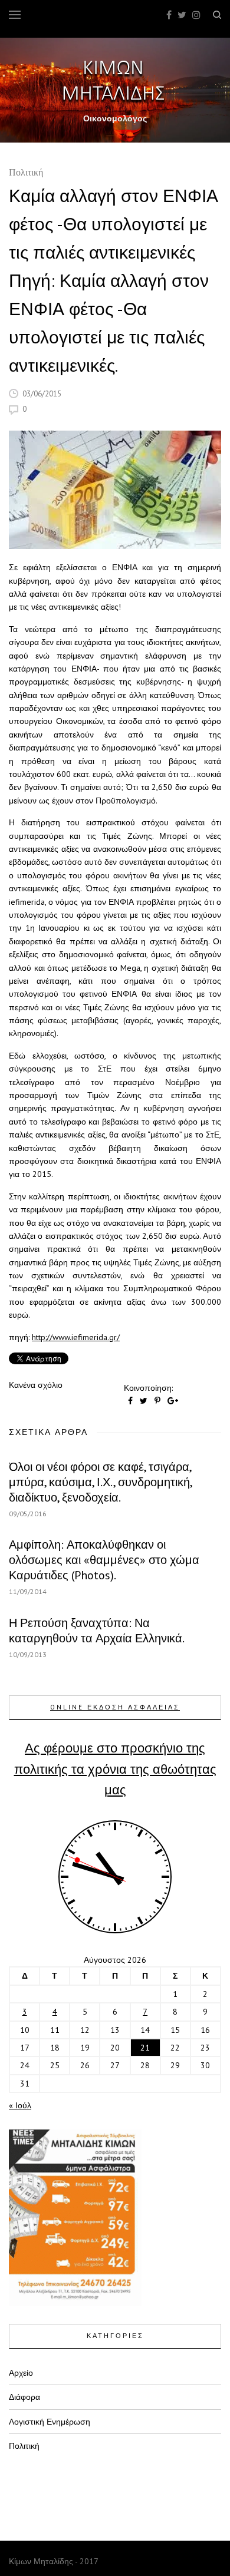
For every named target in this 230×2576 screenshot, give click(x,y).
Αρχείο (21, 2373)
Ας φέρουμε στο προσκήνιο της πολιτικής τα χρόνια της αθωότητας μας (115, 1768)
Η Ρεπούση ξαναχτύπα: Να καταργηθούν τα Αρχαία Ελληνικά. (97, 1631)
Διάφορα (24, 2397)
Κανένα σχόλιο (36, 1385)
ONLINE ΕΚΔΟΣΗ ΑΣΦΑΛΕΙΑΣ (115, 1707)
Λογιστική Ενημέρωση (50, 2422)
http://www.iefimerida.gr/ (76, 1337)
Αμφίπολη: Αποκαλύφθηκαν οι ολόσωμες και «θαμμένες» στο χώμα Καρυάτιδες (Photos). (104, 1560)
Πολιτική (26, 173)
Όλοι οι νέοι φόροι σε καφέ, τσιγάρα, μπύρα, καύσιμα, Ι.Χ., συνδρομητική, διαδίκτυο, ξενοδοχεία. (100, 1482)
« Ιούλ (20, 2105)
